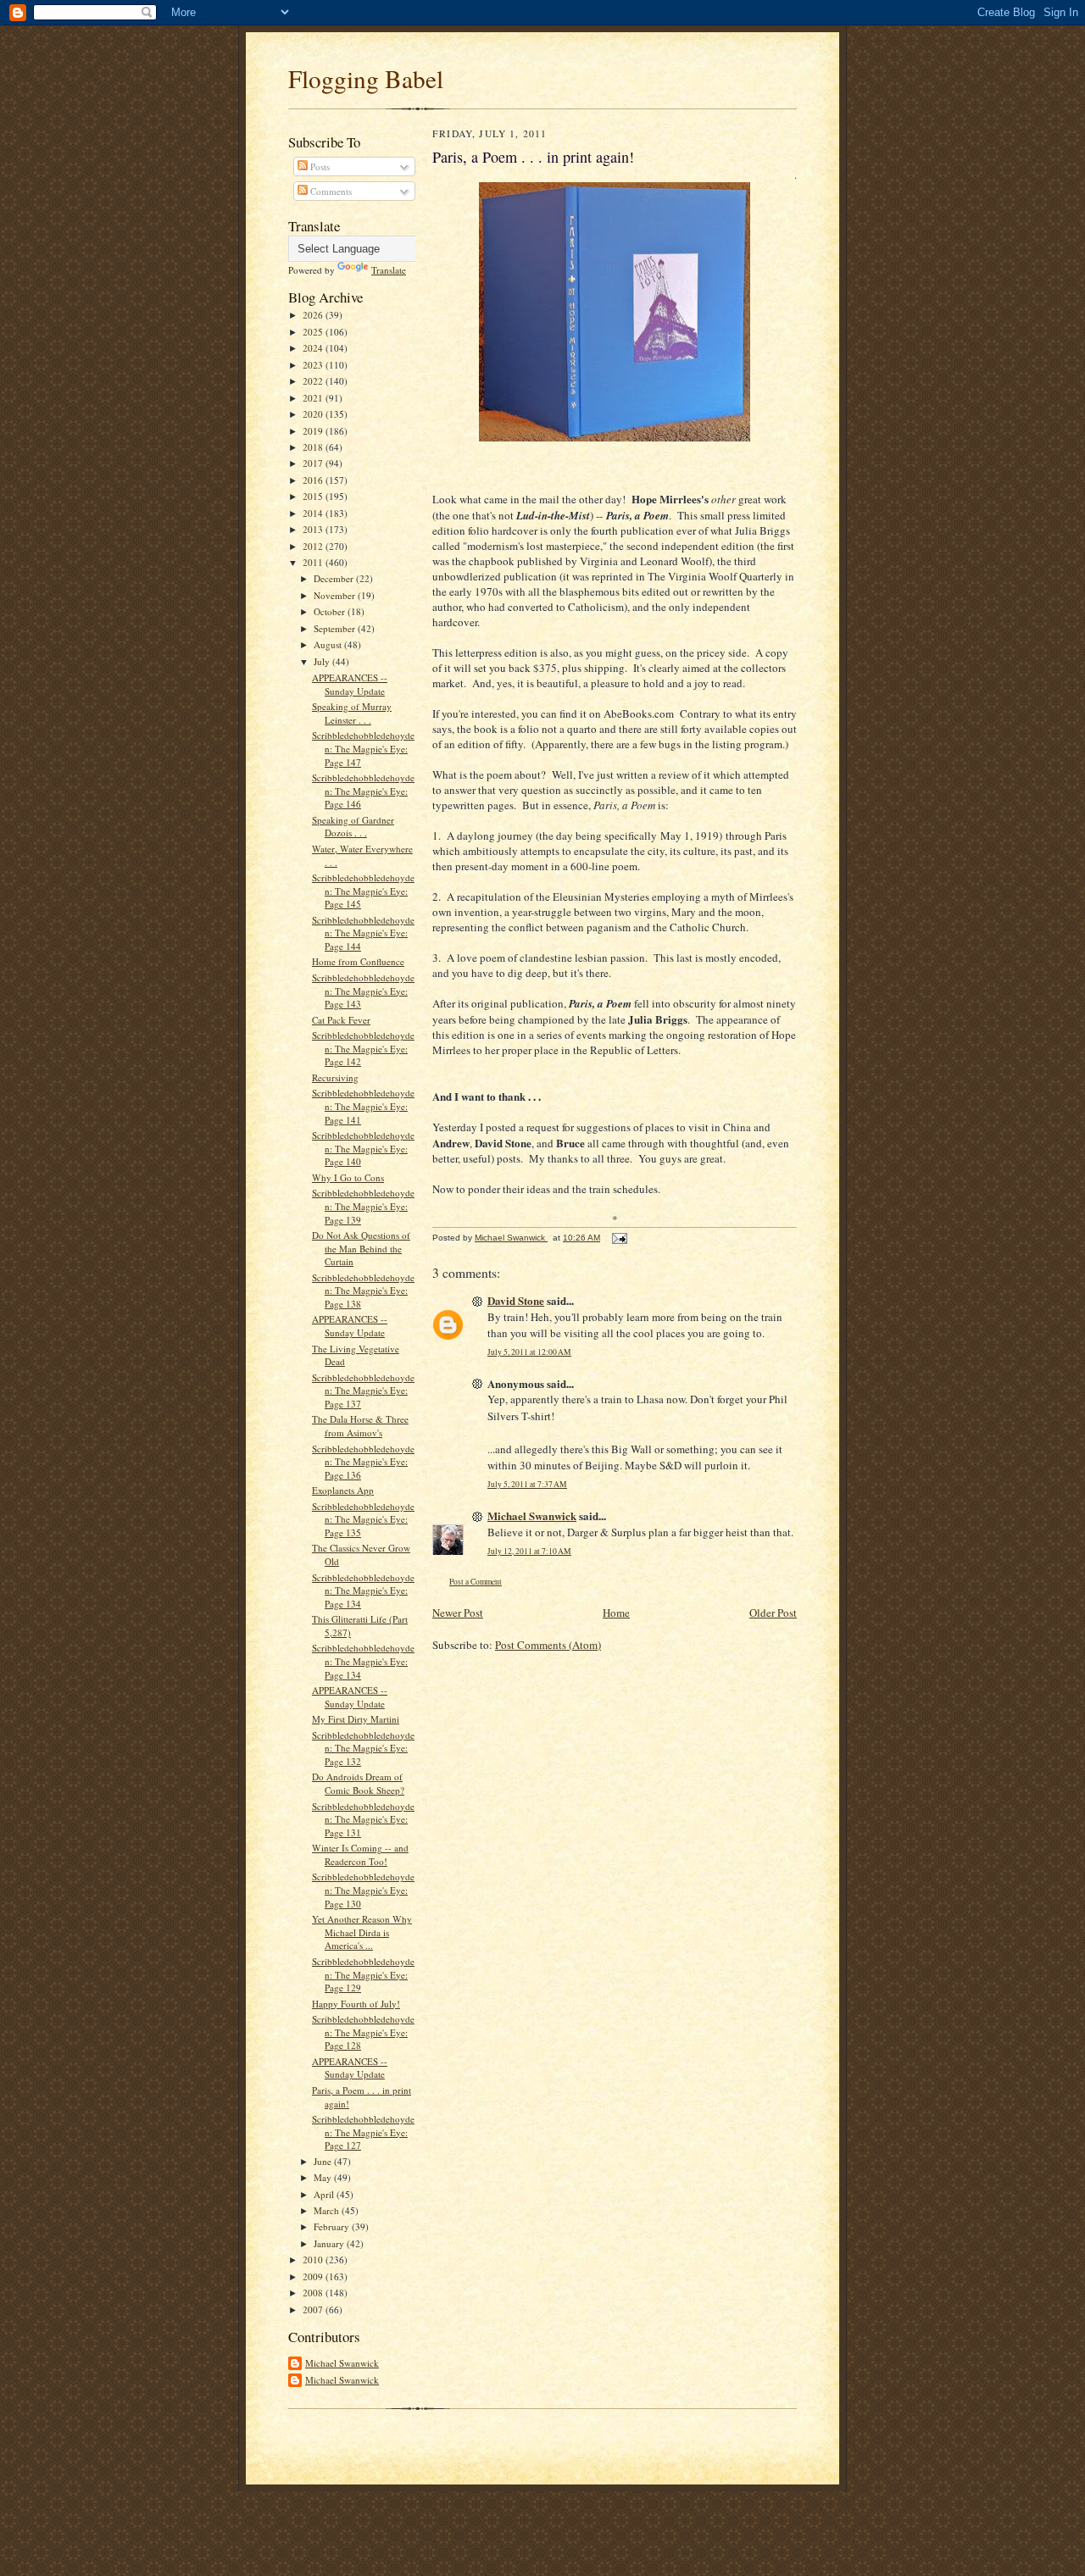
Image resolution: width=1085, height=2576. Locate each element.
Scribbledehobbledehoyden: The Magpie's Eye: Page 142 (363, 1048)
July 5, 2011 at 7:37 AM (527, 1484)
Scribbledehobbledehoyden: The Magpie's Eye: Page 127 (363, 2132)
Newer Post (458, 1613)
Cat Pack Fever (341, 1020)
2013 (314, 529)
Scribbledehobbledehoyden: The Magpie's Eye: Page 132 (363, 1748)
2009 (314, 2276)
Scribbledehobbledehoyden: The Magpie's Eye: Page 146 (363, 791)
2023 (314, 365)
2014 (314, 513)
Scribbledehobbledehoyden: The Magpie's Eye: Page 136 (363, 1462)
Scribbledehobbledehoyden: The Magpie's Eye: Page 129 (363, 1974)
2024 (314, 348)
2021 (314, 398)
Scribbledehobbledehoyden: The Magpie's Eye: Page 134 (363, 1591)
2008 (314, 2293)
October (331, 611)
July (323, 661)
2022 (314, 381)
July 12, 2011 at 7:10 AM (529, 1551)
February (333, 2226)
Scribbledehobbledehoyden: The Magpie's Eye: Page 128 (363, 2032)
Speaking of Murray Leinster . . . (352, 713)
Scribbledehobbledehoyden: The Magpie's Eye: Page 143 (363, 991)
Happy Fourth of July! (356, 2004)
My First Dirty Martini (356, 1719)
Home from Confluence (358, 961)
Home (616, 1613)
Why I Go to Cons (348, 1177)
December (335, 578)
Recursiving (335, 1077)
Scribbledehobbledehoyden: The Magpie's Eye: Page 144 (363, 933)
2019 (314, 431)
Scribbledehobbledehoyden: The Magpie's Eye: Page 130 (363, 1890)
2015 (314, 496)
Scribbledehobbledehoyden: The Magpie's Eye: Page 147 (363, 748)
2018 (314, 447)
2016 (314, 480)
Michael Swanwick (342, 2363)
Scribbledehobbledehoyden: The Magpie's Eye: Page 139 (363, 1206)
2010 (314, 2260)
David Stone (516, 1300)
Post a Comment (476, 1582)
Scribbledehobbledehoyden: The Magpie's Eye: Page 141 (363, 1106)
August (329, 644)
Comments (330, 191)
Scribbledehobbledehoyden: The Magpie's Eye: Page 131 (363, 1819)
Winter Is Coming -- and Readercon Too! (360, 1854)
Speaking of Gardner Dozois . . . (353, 827)
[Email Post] (619, 1238)
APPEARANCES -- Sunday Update (350, 684)
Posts (319, 167)
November (336, 595)
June (324, 2161)
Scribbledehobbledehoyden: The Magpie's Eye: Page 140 (363, 1148)
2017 (314, 463)
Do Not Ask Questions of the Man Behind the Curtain (361, 1248)
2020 (314, 414)
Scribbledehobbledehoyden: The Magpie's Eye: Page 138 (363, 1291)
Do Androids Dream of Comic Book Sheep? (358, 1783)
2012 (314, 546)
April (325, 2194)
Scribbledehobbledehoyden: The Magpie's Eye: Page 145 (363, 891)
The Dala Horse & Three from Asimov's (360, 1426)
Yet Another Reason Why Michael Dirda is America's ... (362, 1932)
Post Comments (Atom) (548, 1645)
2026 (314, 315)
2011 (314, 562)
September (336, 628)
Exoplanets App (343, 1490)
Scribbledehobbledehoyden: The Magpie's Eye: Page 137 (363, 1391)
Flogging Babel (366, 78)
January (330, 2243)
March (328, 2210)
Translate (389, 270)
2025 (314, 332)
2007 (314, 2310)
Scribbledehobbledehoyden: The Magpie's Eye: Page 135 (363, 1519)
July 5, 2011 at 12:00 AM (529, 1352)
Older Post (773, 1613)
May (324, 2177)
